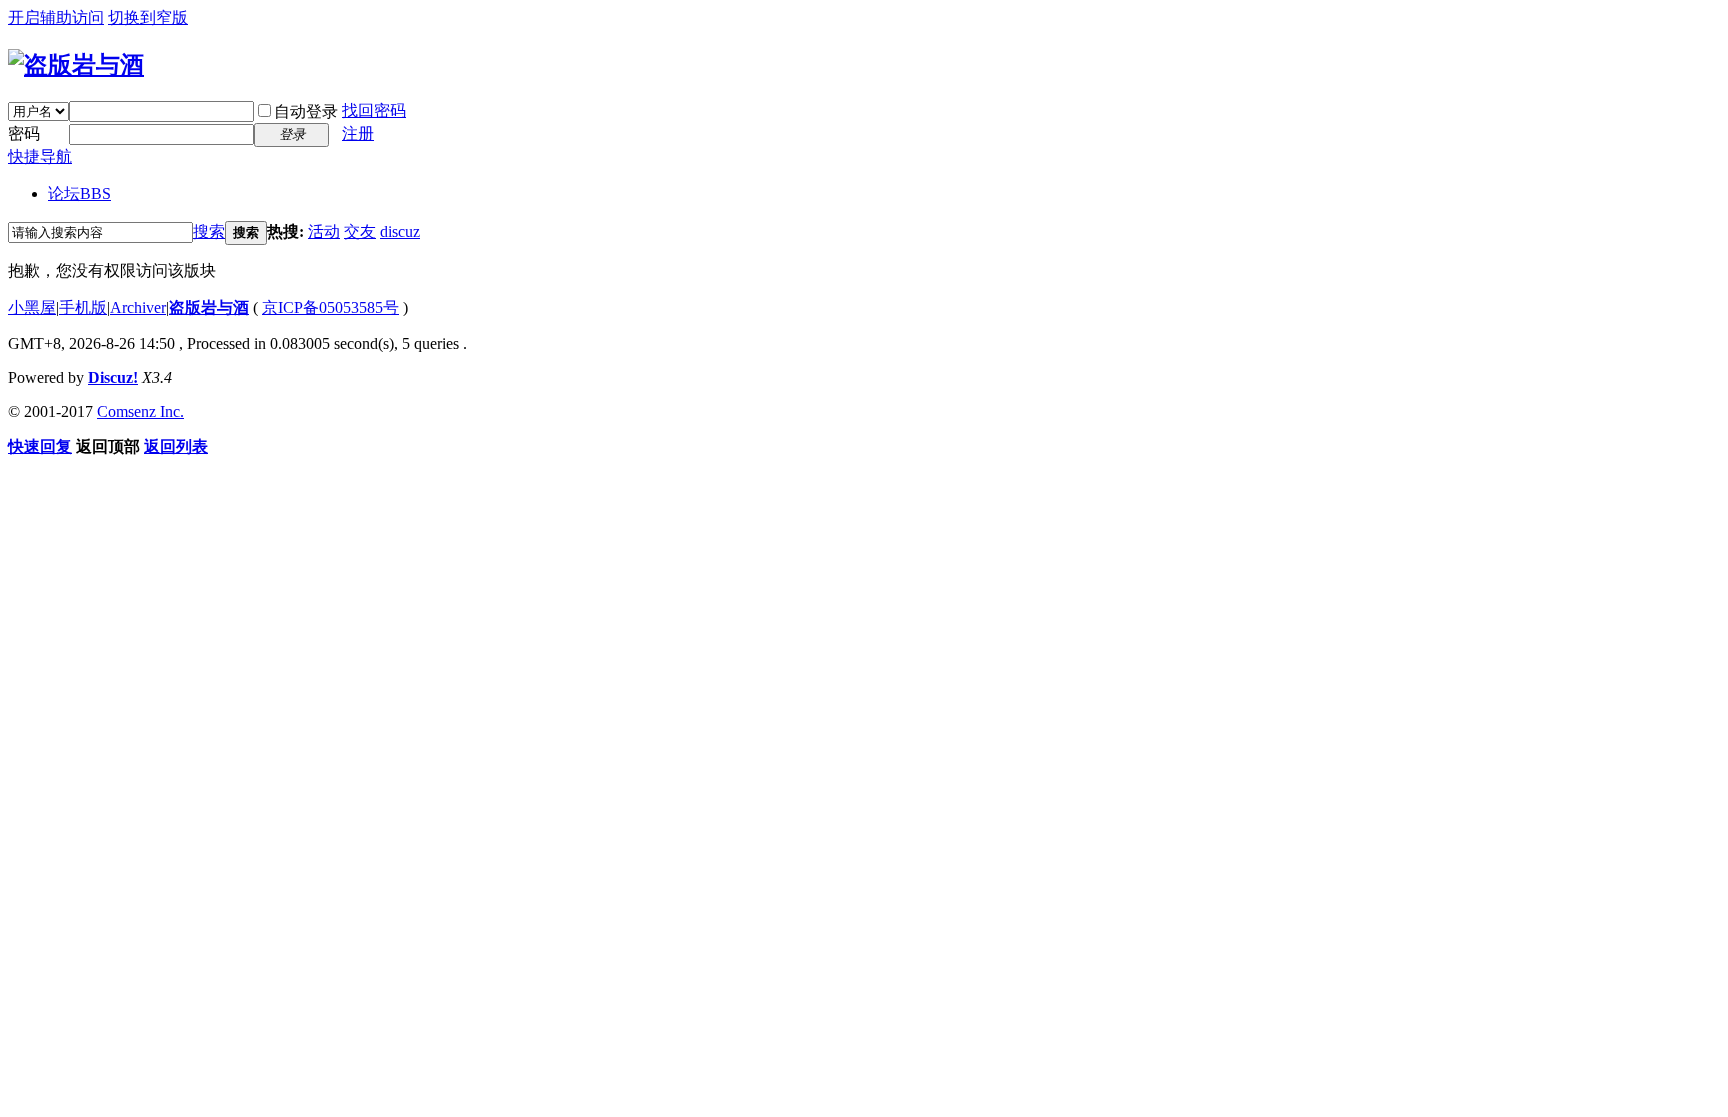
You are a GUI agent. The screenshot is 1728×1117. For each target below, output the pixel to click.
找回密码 (374, 110)
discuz (400, 231)
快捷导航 (40, 156)
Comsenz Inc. (140, 411)
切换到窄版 (148, 17)
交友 (360, 231)
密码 (24, 133)
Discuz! (113, 377)
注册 (358, 133)
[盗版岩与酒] (76, 65)
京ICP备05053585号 (330, 307)
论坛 (79, 193)
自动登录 (306, 111)
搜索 (209, 231)
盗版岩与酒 (209, 307)
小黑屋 (32, 307)
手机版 (83, 307)
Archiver (138, 307)
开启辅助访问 (56, 17)
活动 (324, 231)
